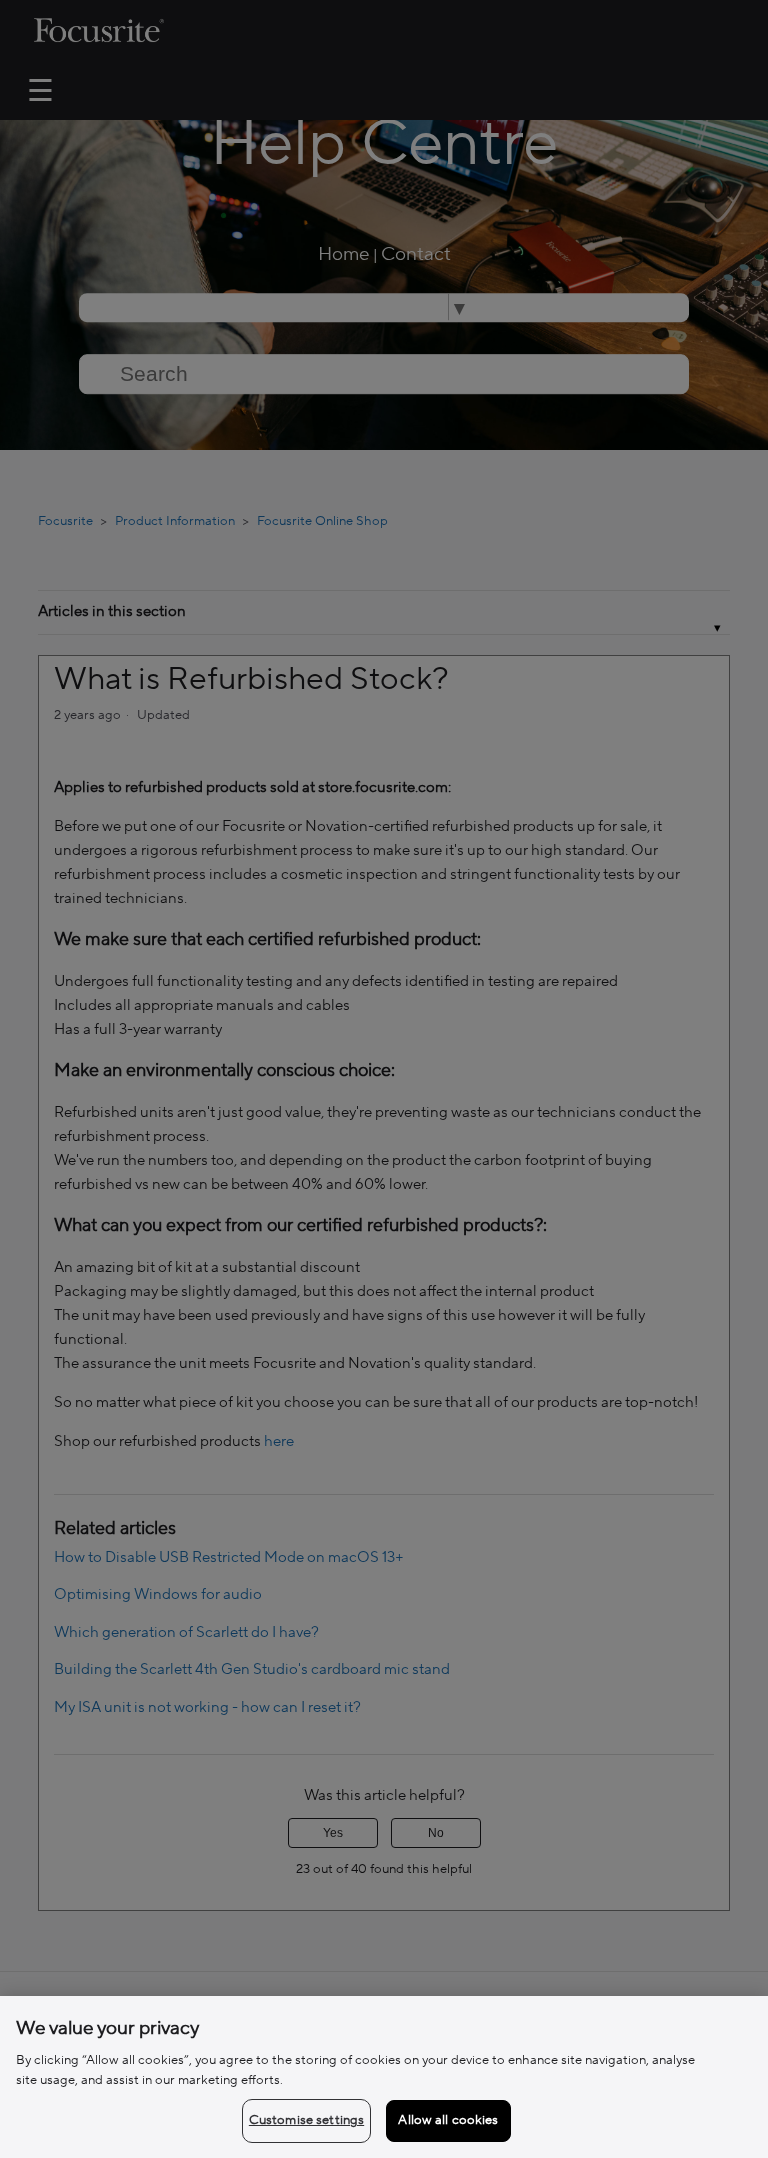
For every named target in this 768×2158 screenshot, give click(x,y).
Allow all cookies (448, 2120)
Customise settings (306, 2120)
